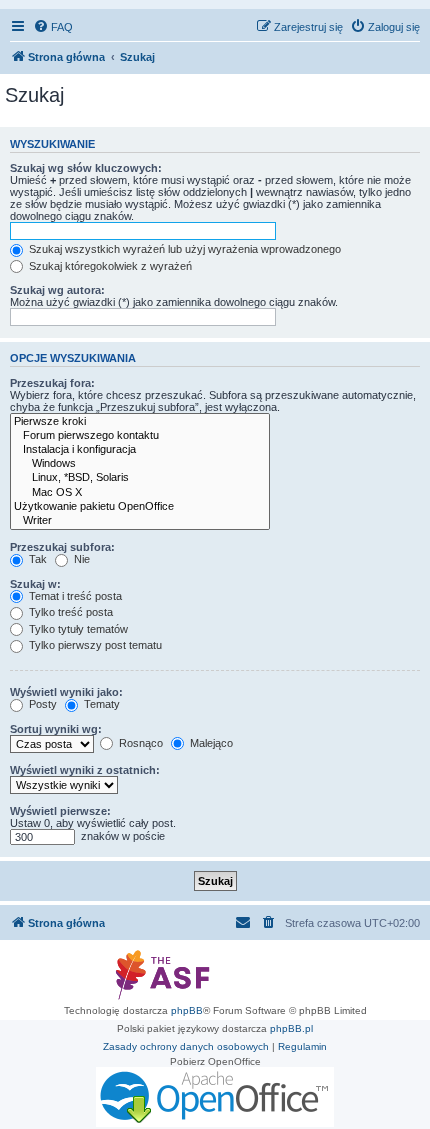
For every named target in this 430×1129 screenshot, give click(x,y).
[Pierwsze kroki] (140, 422)
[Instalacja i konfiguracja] (140, 450)
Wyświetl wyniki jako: (66, 692)
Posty (41, 704)
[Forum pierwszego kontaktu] (140, 436)
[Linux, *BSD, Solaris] (140, 478)
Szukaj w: (35, 584)
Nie (80, 559)
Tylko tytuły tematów (77, 629)
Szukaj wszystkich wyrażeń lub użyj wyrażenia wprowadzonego (183, 249)
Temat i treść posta (74, 596)
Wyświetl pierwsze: (60, 811)
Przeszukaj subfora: (62, 547)
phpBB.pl (291, 1028)
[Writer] (140, 521)
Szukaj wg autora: (57, 290)
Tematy (100, 704)
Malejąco (210, 743)
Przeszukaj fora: (52, 383)
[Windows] (140, 464)
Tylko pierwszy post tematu (94, 645)
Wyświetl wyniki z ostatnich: (85, 770)
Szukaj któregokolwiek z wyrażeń (109, 266)
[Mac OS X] (140, 493)
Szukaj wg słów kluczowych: (86, 168)
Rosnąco (139, 743)
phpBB (187, 1010)
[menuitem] (53, 27)
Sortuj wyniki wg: (56, 729)
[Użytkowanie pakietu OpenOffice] (140, 507)
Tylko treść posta (69, 612)
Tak (36, 559)
